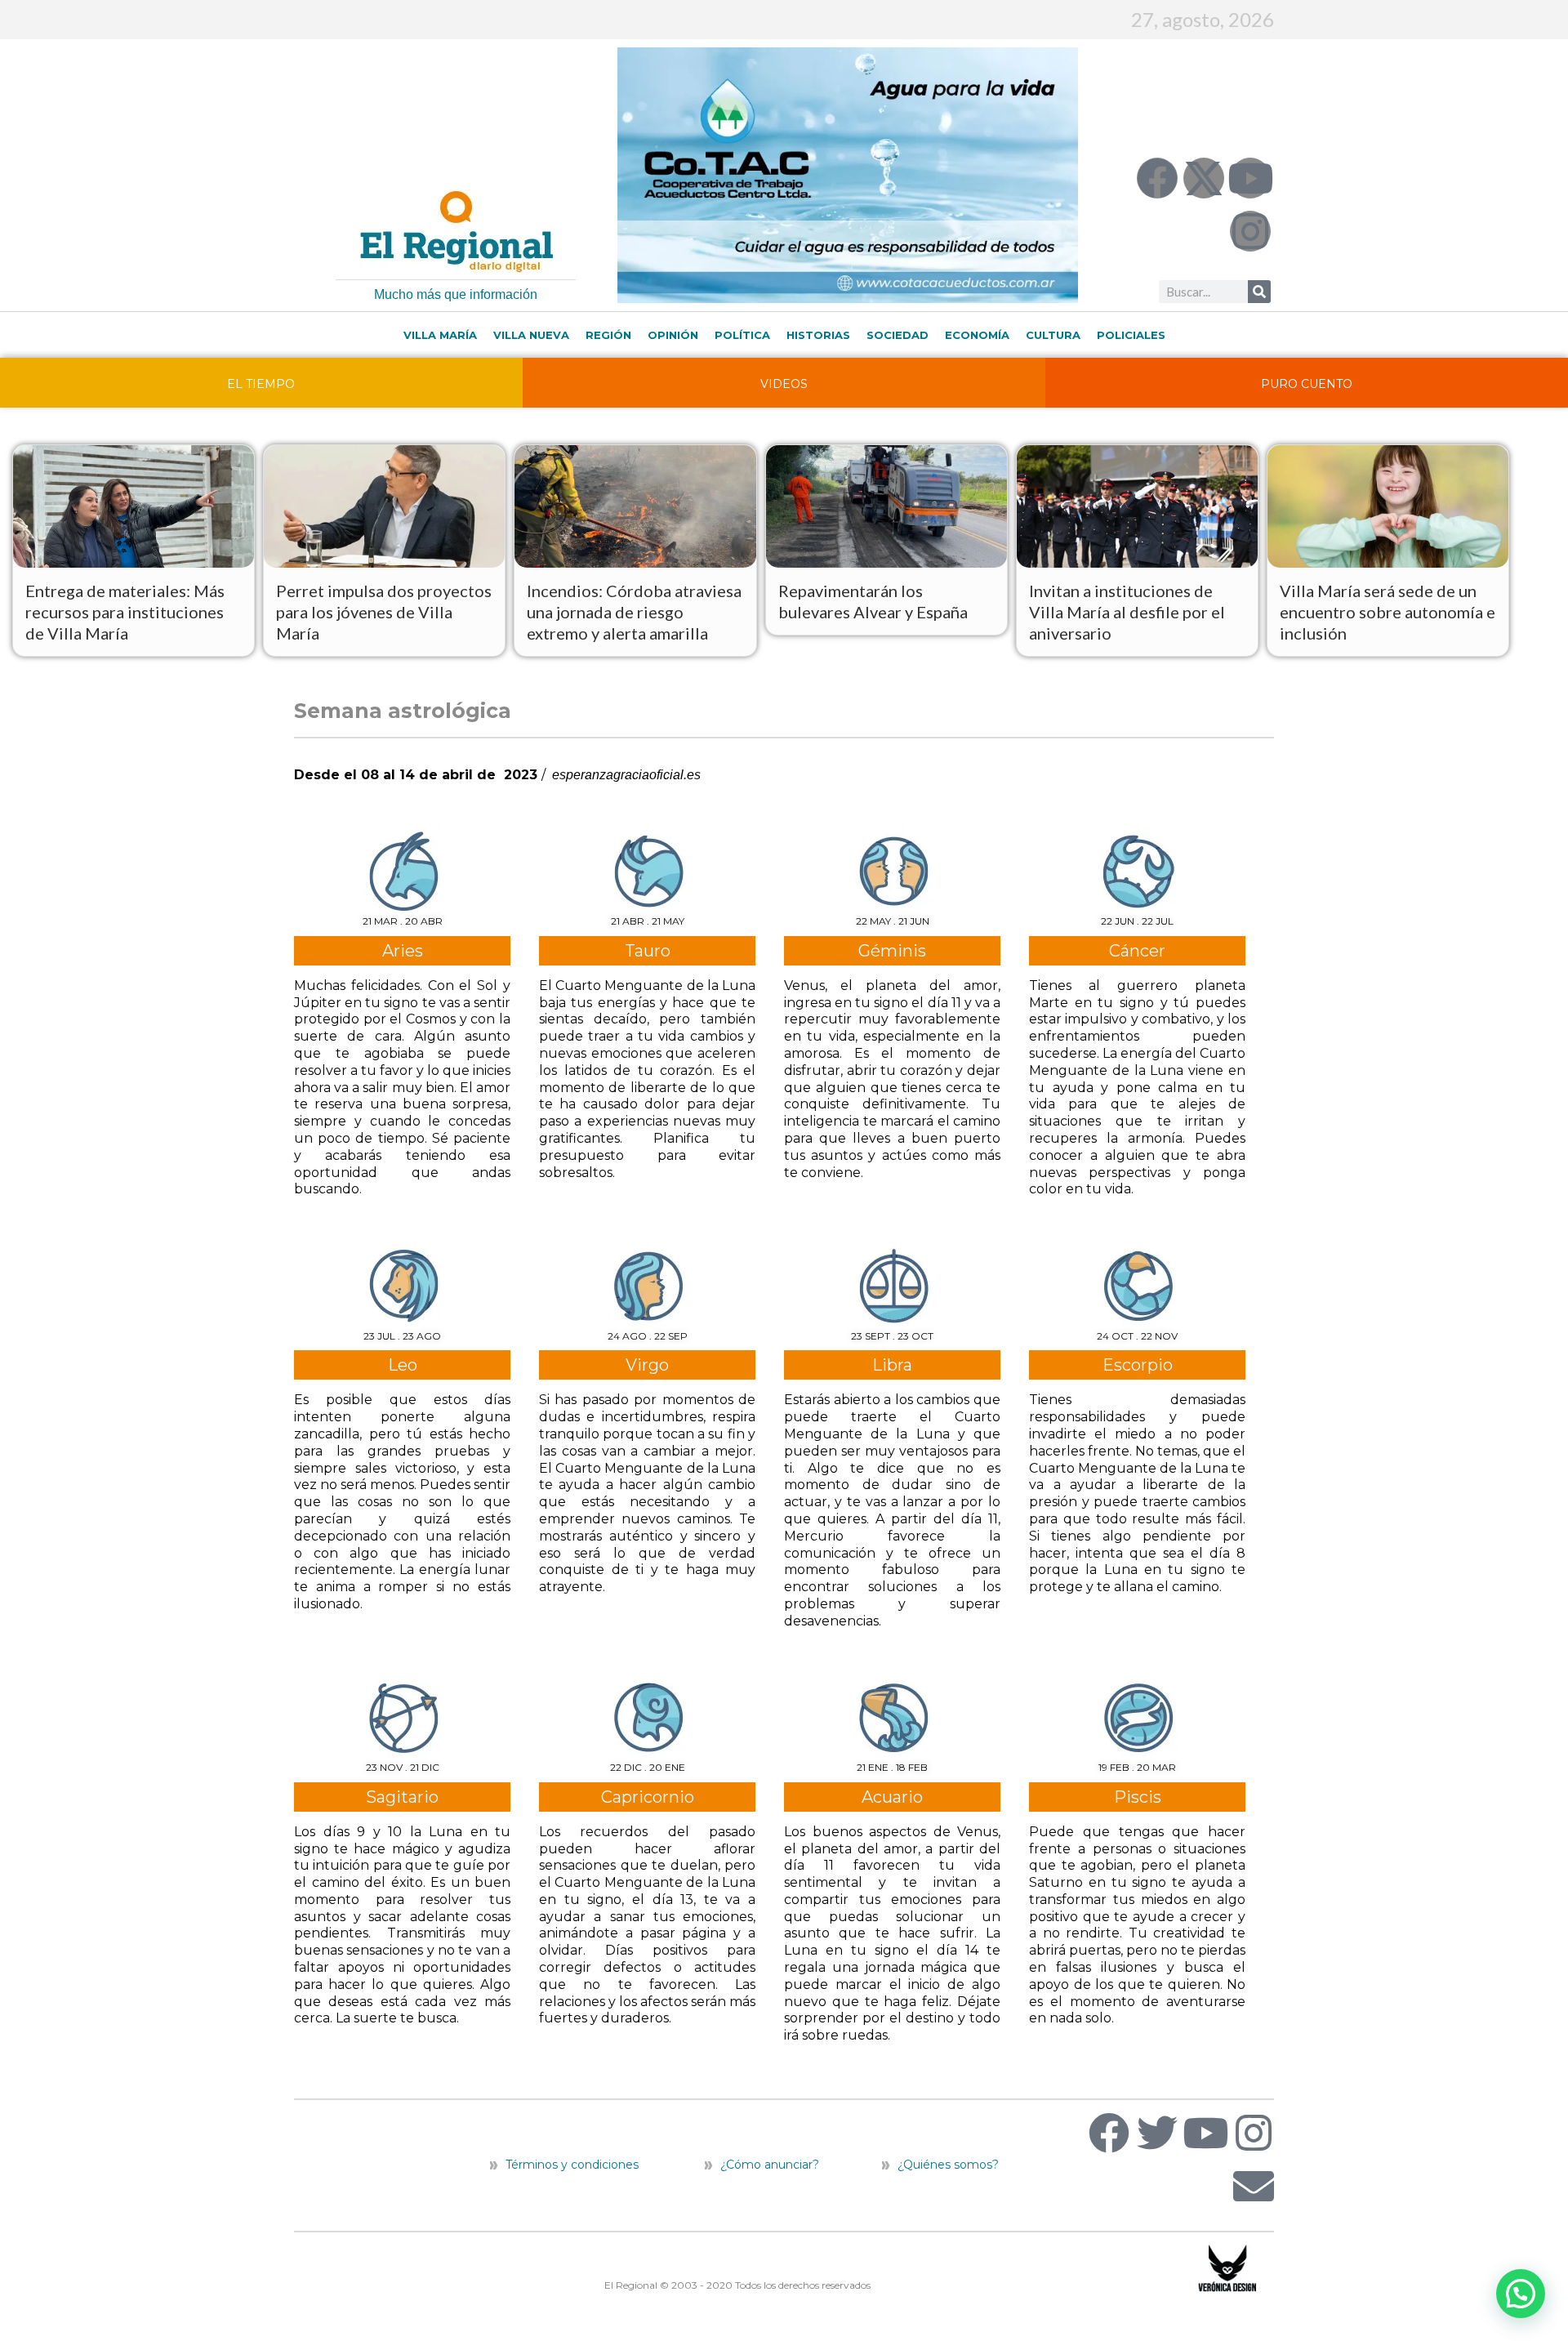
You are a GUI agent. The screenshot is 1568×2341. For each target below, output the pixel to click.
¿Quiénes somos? (947, 2165)
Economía (977, 335)
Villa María (440, 335)
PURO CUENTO (1307, 384)
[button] (1521, 2294)
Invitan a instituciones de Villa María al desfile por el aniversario (1127, 612)
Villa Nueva (531, 335)
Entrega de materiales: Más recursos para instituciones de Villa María (125, 612)
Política (742, 335)
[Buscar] (1259, 292)
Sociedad (898, 335)
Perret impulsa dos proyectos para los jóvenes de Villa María (384, 612)
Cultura (1053, 335)
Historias (818, 335)
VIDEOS (784, 384)
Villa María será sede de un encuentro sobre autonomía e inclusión (1388, 612)
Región (608, 335)
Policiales (1131, 335)
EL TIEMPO (261, 384)
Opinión (673, 335)
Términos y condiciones (570, 2165)
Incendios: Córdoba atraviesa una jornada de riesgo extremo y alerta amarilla (634, 612)
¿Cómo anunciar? (770, 2165)
